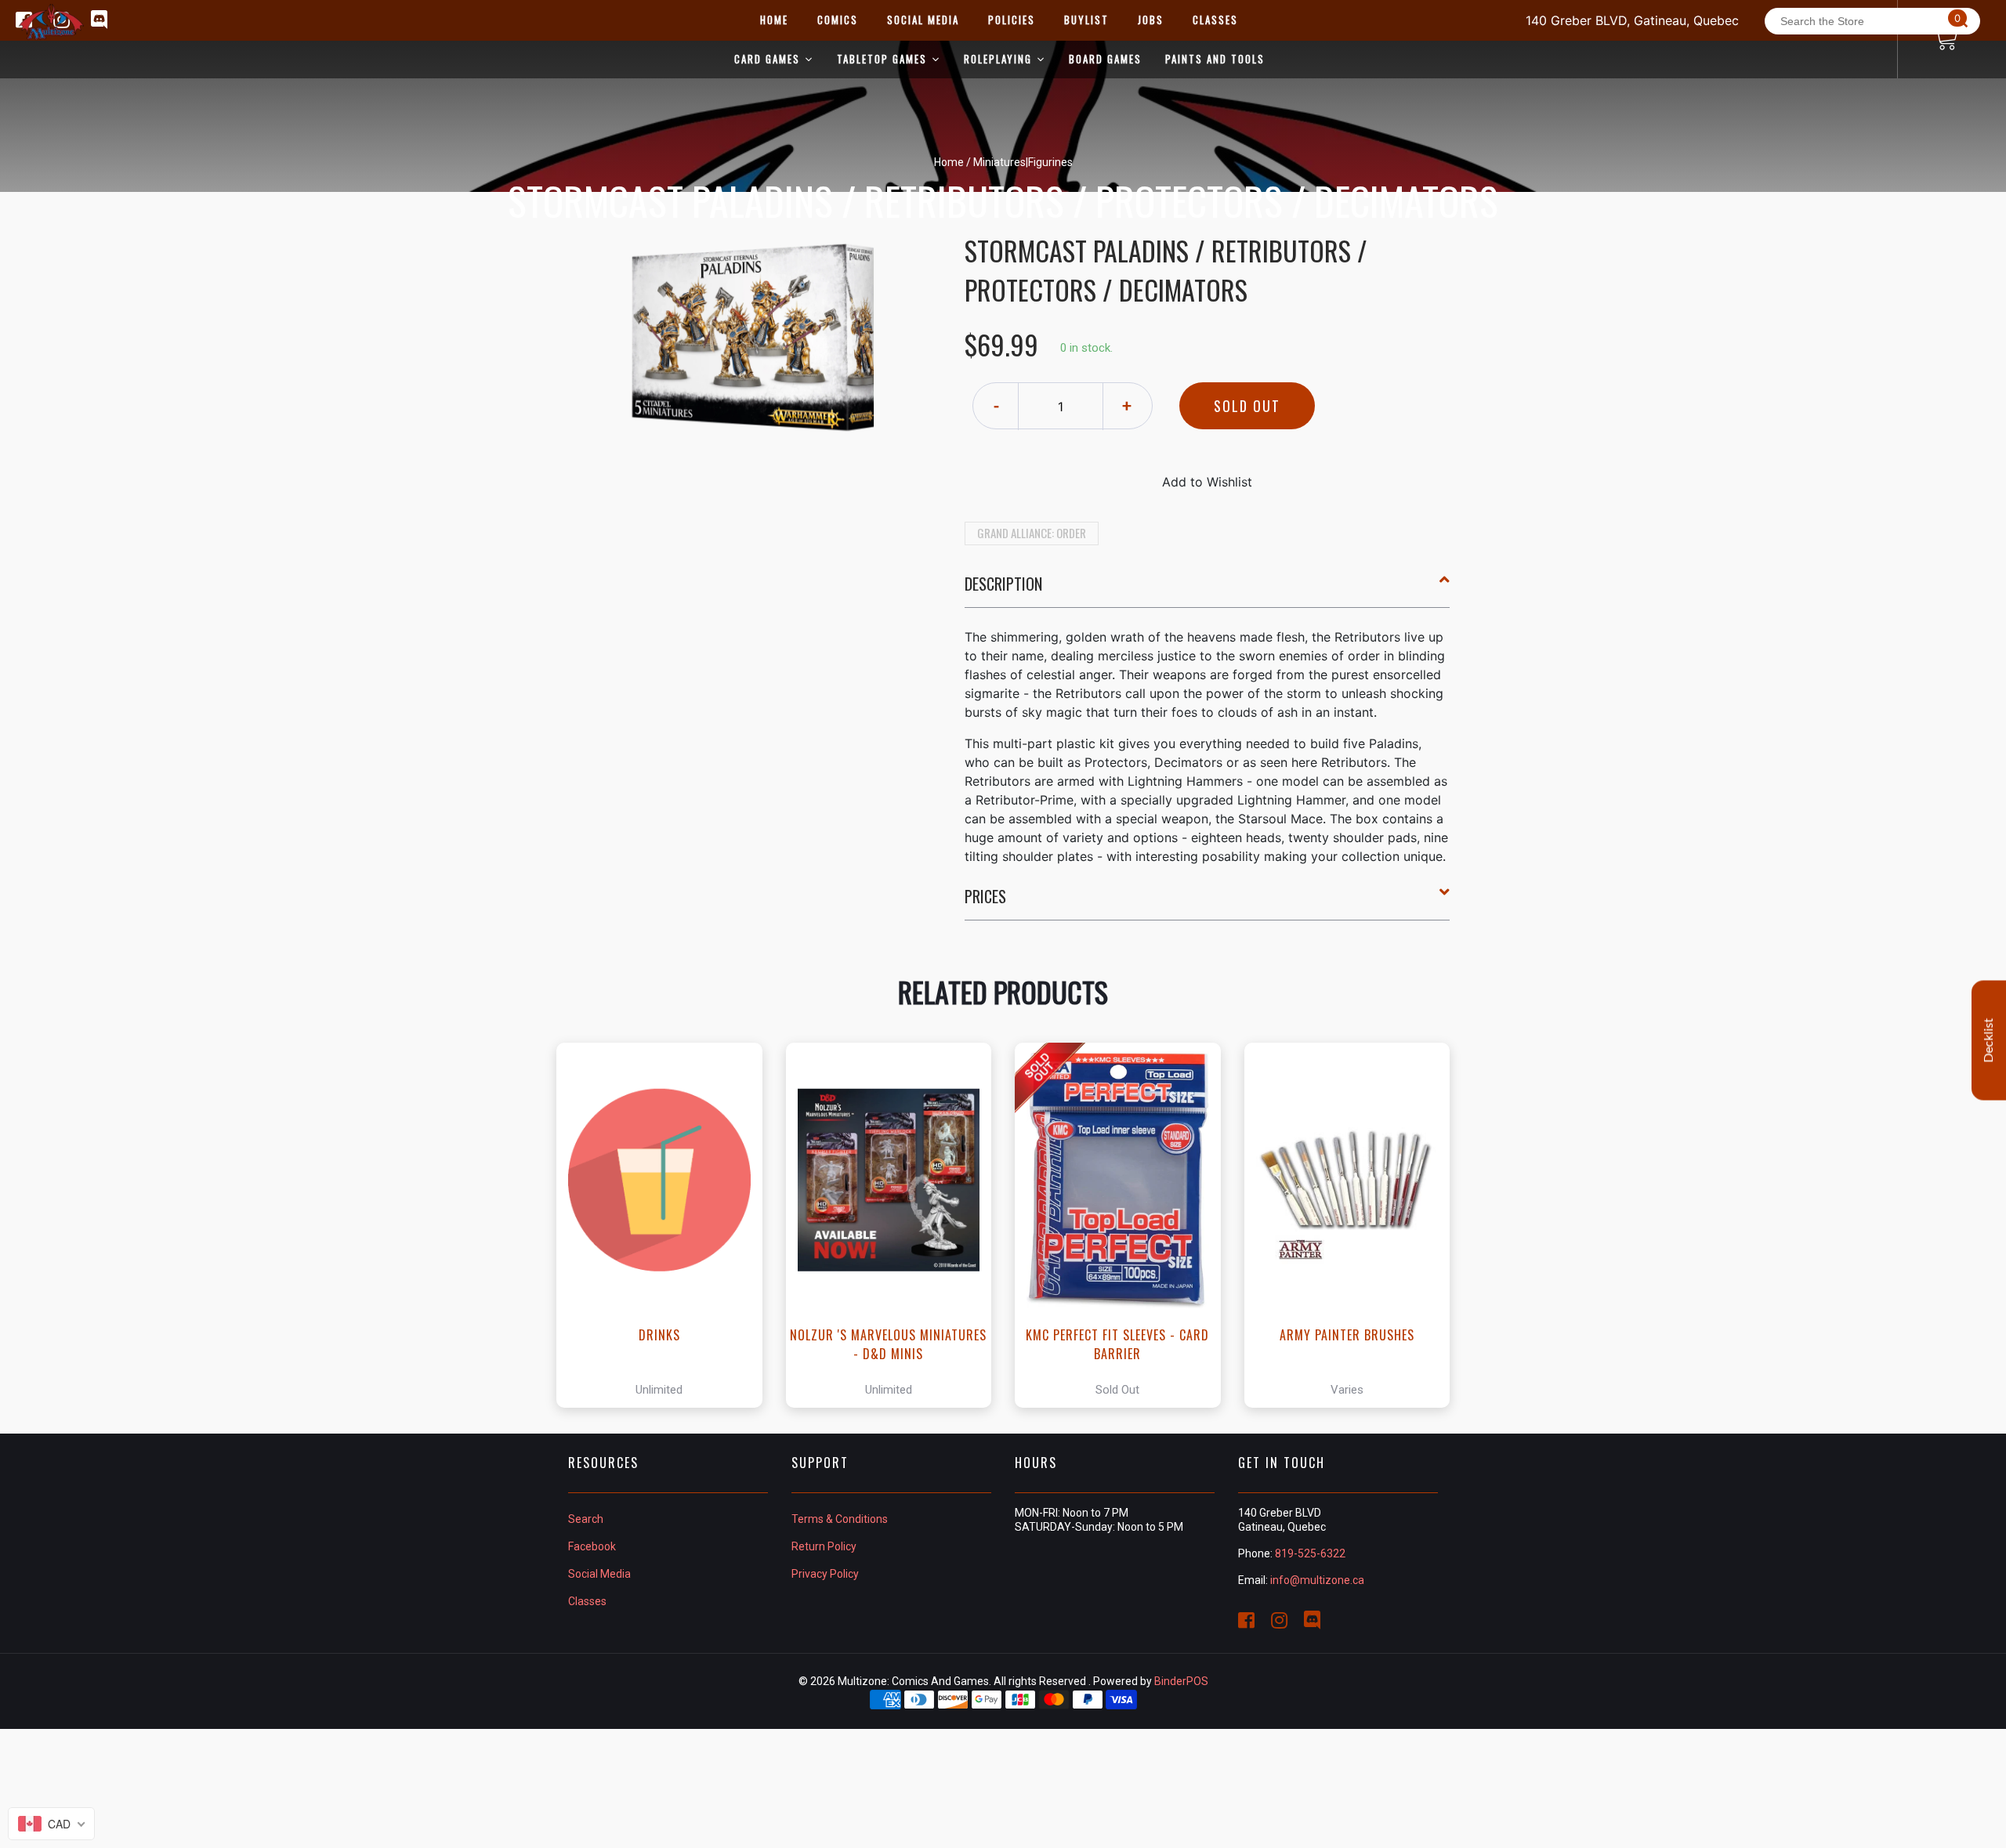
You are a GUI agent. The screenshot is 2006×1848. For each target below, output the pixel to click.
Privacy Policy (825, 1574)
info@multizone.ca (1317, 1580)
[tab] (1208, 590)
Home (949, 162)
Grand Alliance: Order (1032, 533)
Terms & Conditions (840, 1519)
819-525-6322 (1310, 1553)
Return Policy (824, 1546)
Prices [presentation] (985, 896)
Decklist (1989, 1040)
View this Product (666, 1225)
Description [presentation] (1003, 584)
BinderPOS (1181, 1681)
